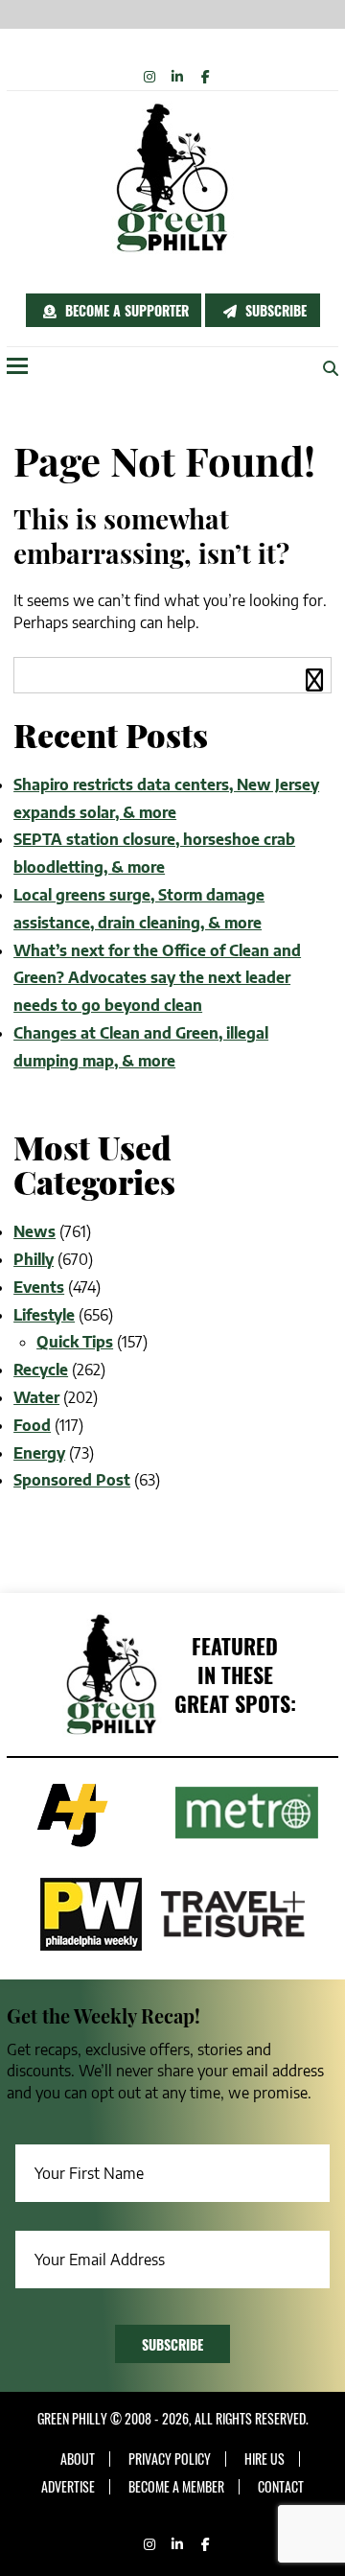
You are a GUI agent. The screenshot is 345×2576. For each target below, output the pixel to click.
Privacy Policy (170, 2459)
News (34, 1231)
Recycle (41, 1370)
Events (39, 1287)
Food (32, 1425)
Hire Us (264, 2459)
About (78, 2459)
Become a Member (176, 2487)
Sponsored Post (72, 1480)
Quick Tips (75, 1342)
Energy (39, 1453)
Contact (281, 2487)
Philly (34, 1259)
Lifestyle (44, 1315)
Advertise (68, 2487)
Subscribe (274, 310)
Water (36, 1397)
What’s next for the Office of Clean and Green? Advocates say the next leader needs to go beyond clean (157, 978)
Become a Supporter (125, 310)
